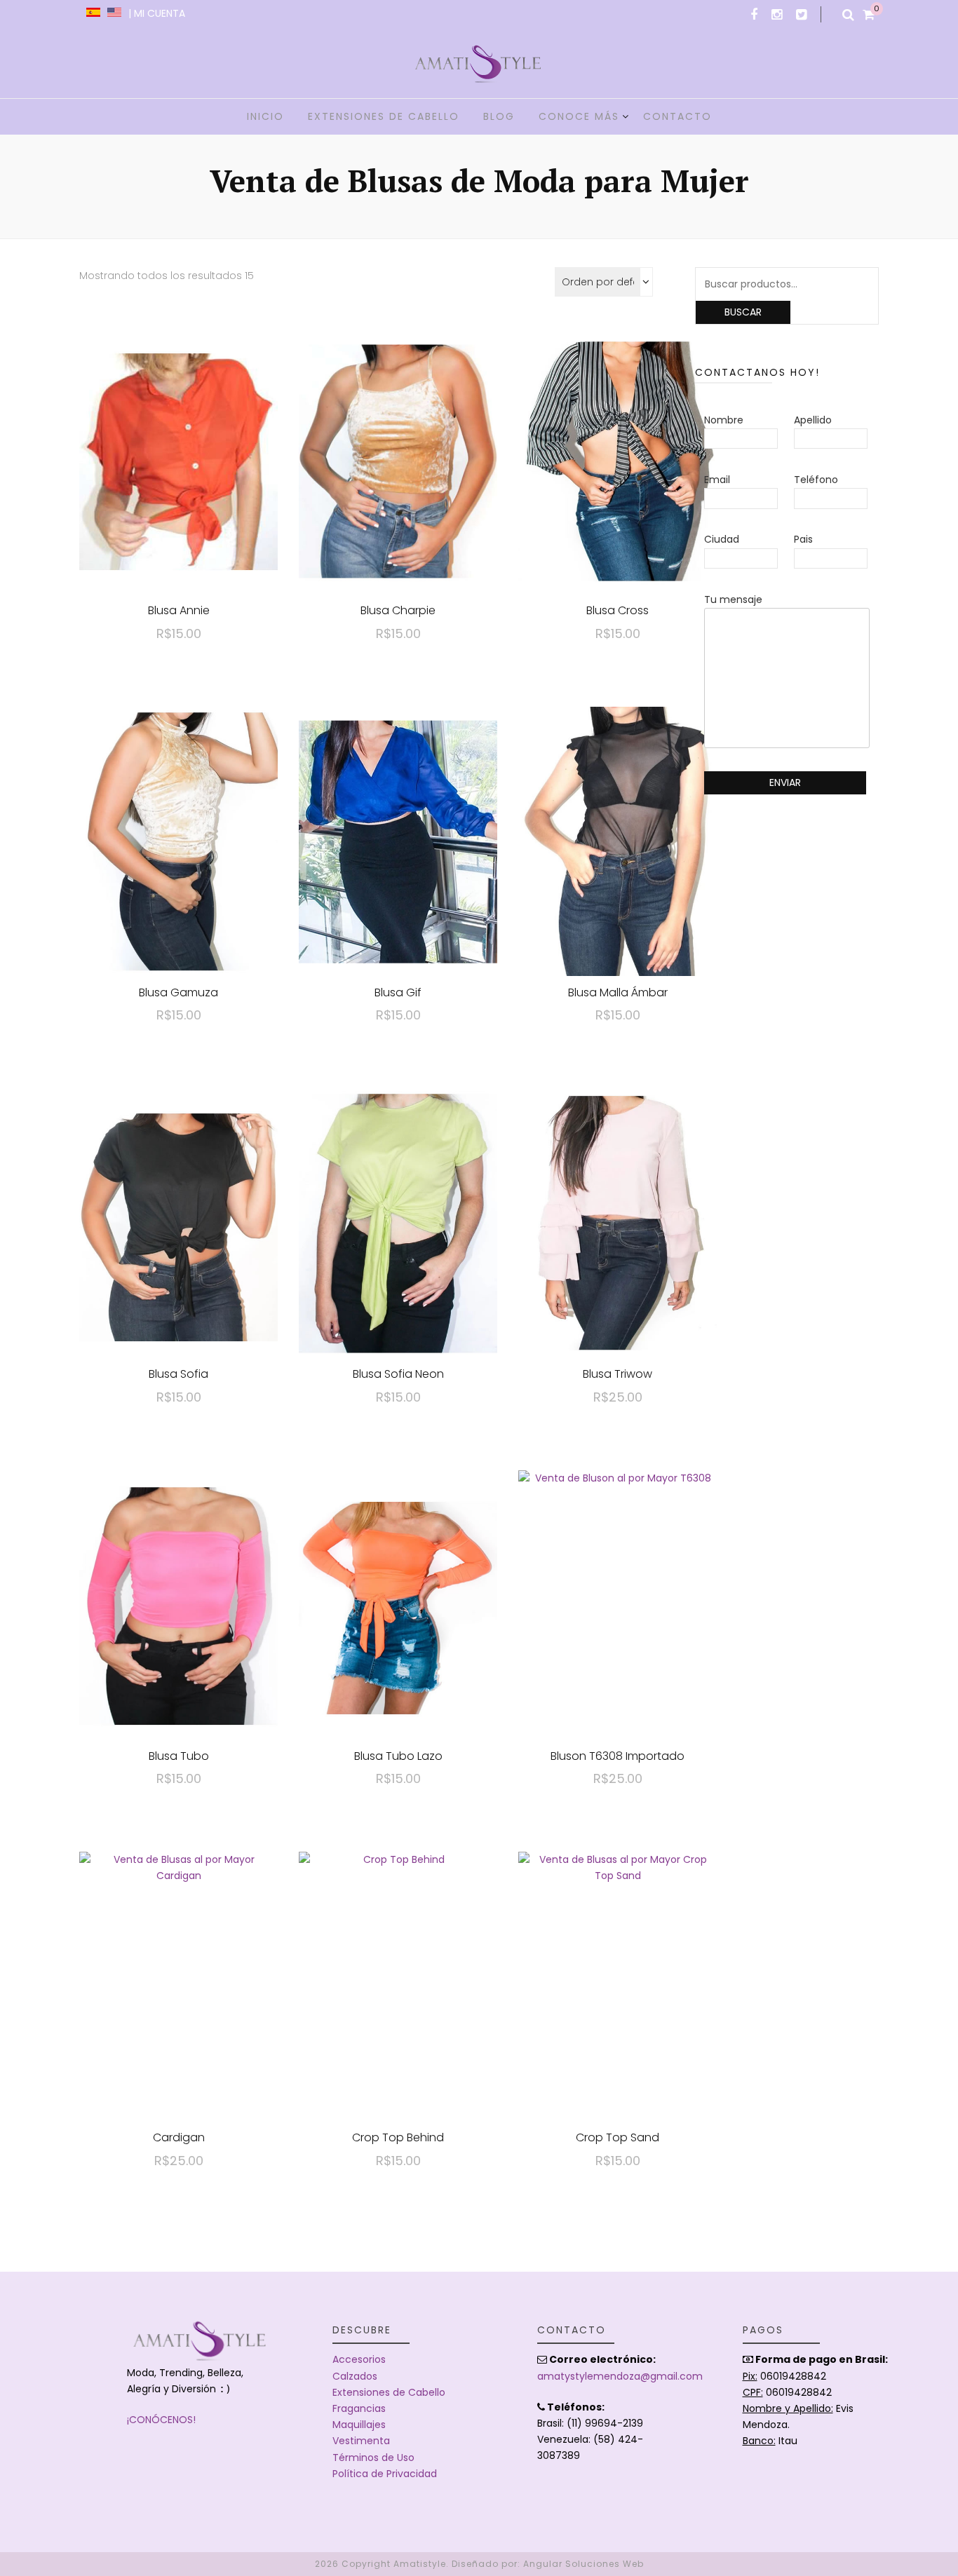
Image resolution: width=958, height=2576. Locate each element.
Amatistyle (420, 2564)
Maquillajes (359, 2425)
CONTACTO (677, 116)
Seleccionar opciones (179, 448)
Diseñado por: (486, 2564)
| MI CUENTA (157, 13)
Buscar (743, 312)
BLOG (499, 116)
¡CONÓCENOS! (161, 2420)
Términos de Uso (373, 2458)
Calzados (355, 2376)
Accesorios (359, 2359)
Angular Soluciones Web (583, 2564)
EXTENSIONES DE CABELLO (384, 116)
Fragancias (359, 2408)
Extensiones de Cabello (389, 2392)
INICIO (265, 116)
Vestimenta (361, 2441)
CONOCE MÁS (579, 116)
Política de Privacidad (385, 2474)
